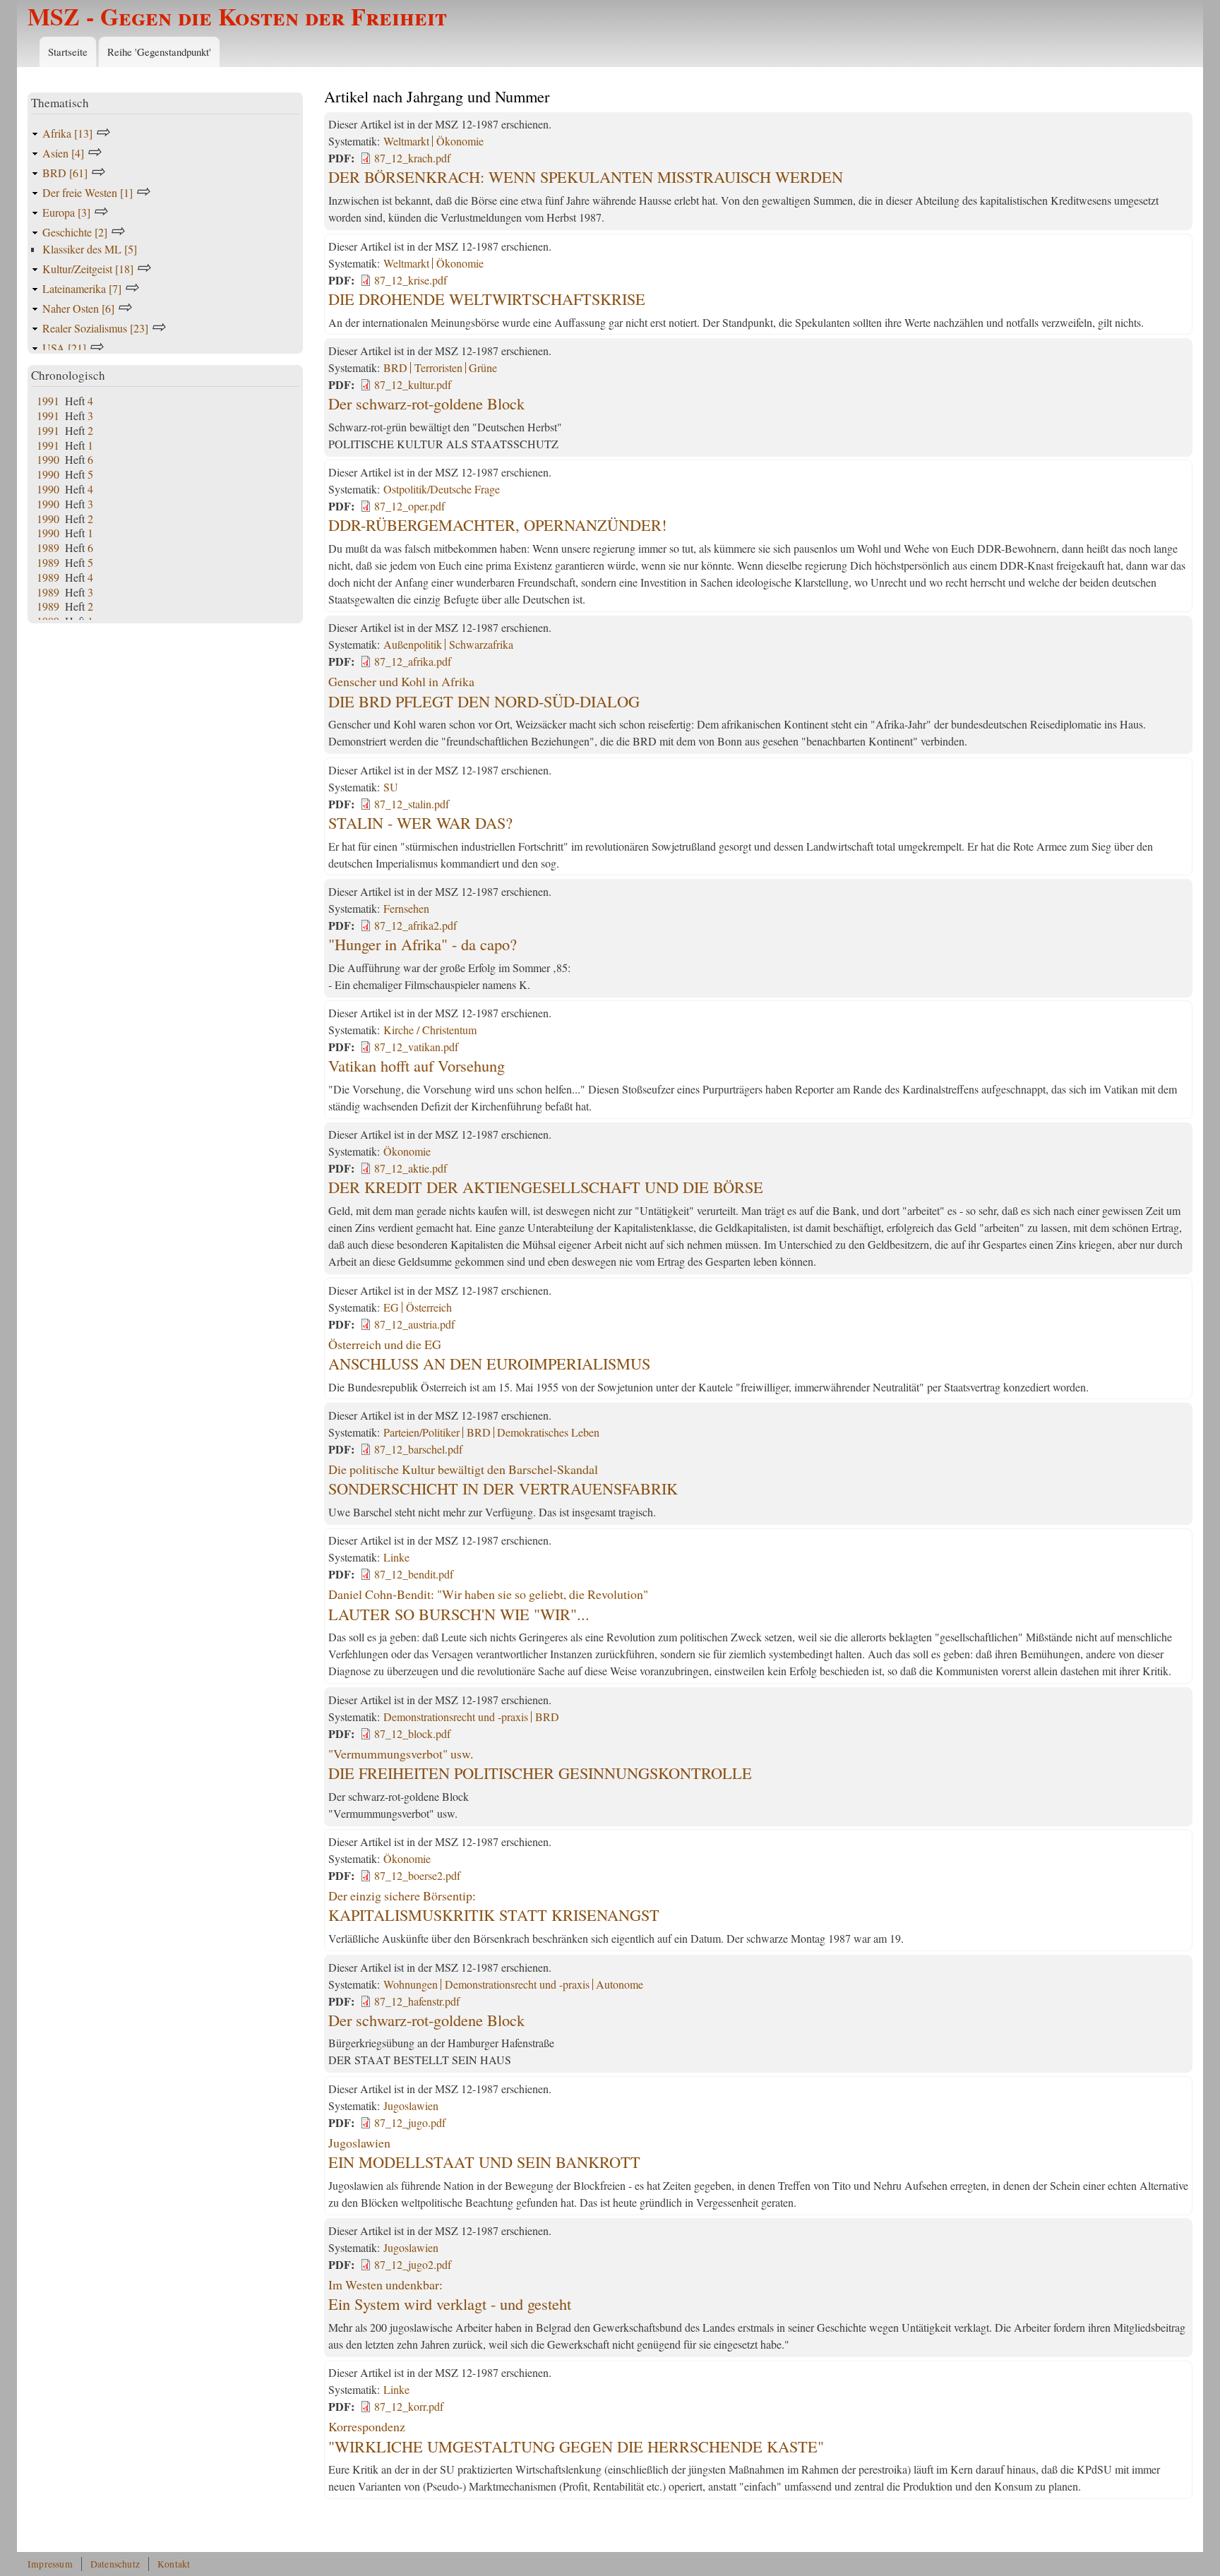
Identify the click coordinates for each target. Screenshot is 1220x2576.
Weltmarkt (406, 141)
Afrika (67, 133)
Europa (66, 212)
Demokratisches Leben (548, 1432)
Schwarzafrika (481, 644)
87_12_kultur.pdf (413, 384)
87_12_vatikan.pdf (416, 1047)
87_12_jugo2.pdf (413, 2264)
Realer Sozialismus (95, 328)
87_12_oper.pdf (409, 506)
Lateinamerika (82, 288)
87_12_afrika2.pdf (415, 925)
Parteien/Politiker (421, 1432)
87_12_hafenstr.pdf (417, 2001)
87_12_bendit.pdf (414, 1574)
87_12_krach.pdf (412, 158)
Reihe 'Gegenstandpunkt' (159, 52)
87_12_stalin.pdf (412, 804)
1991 (48, 401)
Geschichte (75, 232)
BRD (395, 367)
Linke (396, 1557)
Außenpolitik (413, 644)
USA (64, 348)
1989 (48, 547)
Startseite (68, 52)
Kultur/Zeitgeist (88, 269)
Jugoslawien (411, 2105)
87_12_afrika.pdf (413, 661)
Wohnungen (411, 1984)
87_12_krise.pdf (411, 280)
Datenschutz (115, 2564)
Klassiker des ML (90, 249)
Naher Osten (78, 308)
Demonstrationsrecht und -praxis (456, 1717)
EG (391, 1307)
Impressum (50, 2564)
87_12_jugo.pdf (410, 2122)
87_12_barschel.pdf (418, 1449)
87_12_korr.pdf (409, 2406)
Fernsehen (406, 908)
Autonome (620, 1984)
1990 (48, 459)
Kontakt (174, 2564)
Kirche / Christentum (430, 1030)
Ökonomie (460, 141)
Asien (63, 153)
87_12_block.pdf (412, 1733)
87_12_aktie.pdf (411, 1168)
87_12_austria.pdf (414, 1324)
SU (391, 787)
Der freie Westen (88, 192)
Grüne (483, 367)
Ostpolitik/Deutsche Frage (442, 489)
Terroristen (438, 367)
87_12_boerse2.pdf (417, 1875)
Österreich (429, 1307)
